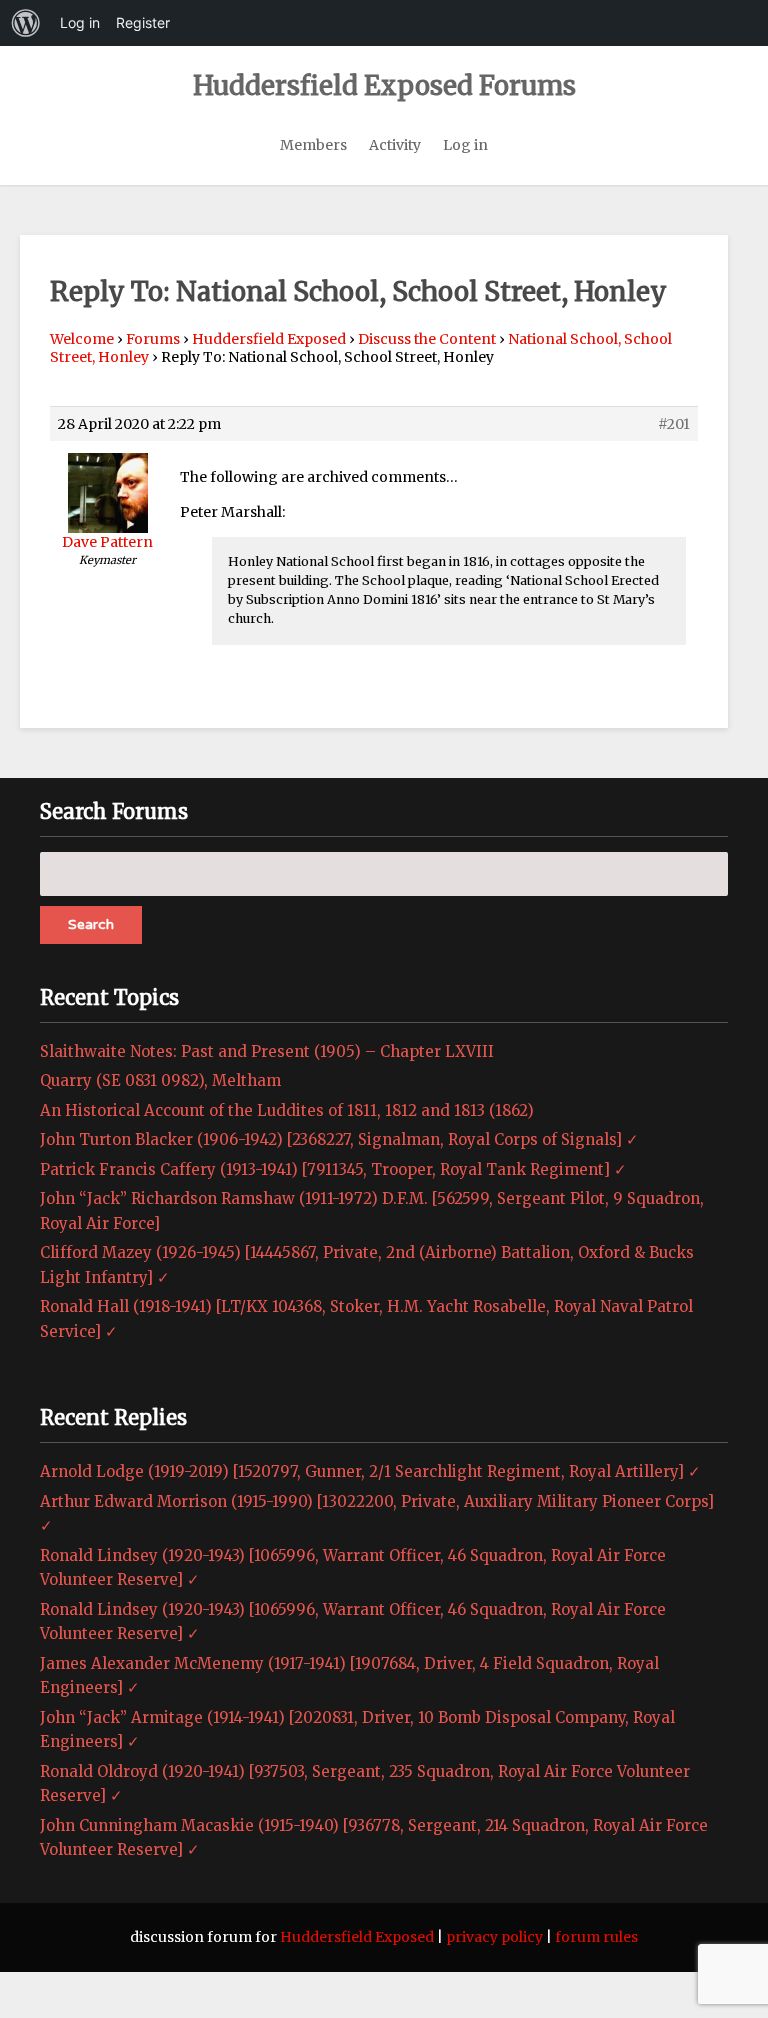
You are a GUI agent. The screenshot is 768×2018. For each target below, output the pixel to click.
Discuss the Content (427, 339)
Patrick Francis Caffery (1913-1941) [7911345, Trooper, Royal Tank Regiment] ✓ (333, 1169)
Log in (465, 145)
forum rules (596, 1937)
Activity (395, 145)
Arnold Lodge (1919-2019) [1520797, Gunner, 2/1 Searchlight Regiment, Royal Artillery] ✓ (370, 1471)
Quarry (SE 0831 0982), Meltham (160, 1080)
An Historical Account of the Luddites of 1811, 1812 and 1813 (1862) (287, 1110)
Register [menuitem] (143, 22)
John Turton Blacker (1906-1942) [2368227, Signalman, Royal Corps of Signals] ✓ (339, 1139)
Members (313, 145)
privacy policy (494, 1937)
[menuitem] (26, 23)
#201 (674, 424)
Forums (153, 339)
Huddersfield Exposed (269, 339)
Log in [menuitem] (80, 22)
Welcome (82, 339)
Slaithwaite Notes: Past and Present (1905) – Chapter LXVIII (267, 1051)
